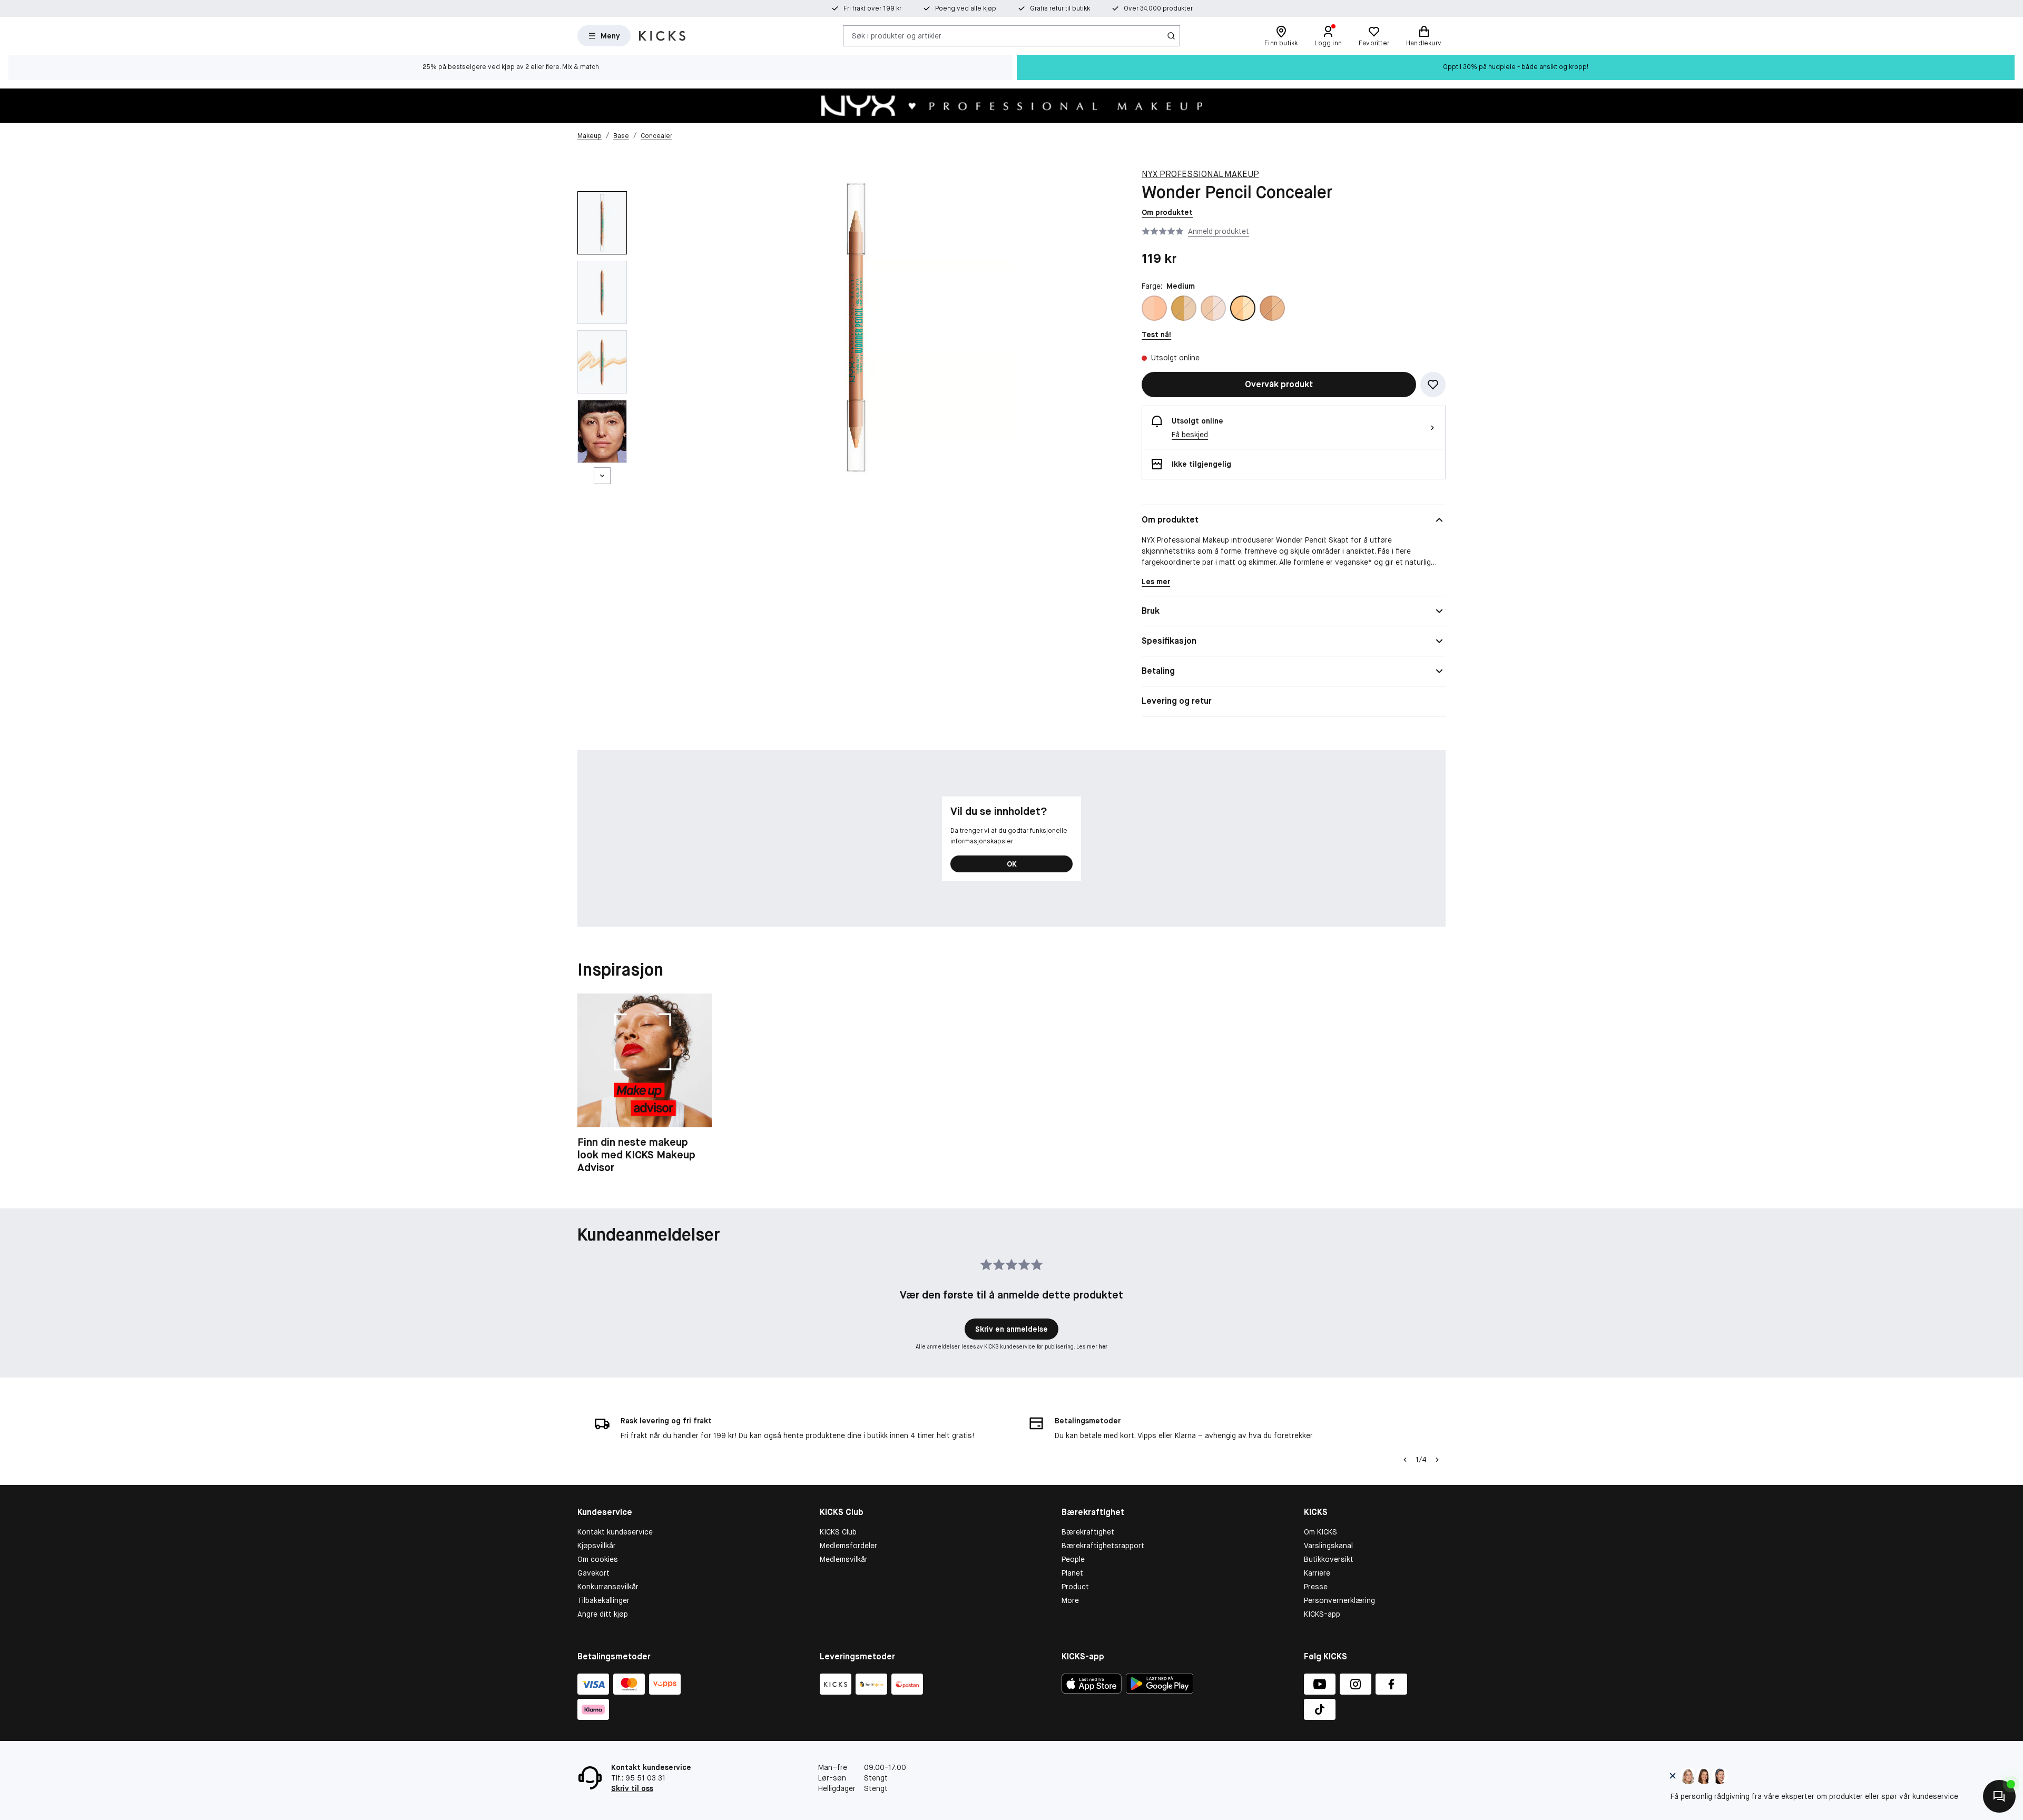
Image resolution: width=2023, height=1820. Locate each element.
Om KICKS (1320, 1532)
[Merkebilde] (1011, 106)
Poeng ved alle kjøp (966, 8)
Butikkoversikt (1329, 1559)
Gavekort (593, 1573)
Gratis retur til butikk (1060, 8)
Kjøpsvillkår (597, 1546)
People (1073, 1559)
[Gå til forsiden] (662, 36)
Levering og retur (1177, 701)
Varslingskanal (1328, 1546)
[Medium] (1243, 308)
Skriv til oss (632, 1788)
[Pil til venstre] (1405, 1460)
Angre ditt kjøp (603, 1614)
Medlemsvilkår (844, 1559)
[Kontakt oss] (1999, 1796)
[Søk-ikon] (1171, 36)
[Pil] (1437, 1460)
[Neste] (602, 476)
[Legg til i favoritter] (1433, 385)
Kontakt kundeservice (615, 1532)
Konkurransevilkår (608, 1587)
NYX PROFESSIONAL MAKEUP (1200, 174)
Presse (1316, 1587)
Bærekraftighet (1088, 1532)
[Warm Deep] (1272, 308)
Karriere (1317, 1573)
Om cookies (598, 1559)
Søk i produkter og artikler (897, 35)
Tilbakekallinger (603, 1600)
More (1070, 1600)
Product (1075, 1587)
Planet (1072, 1573)
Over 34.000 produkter (1158, 8)
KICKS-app (1322, 1614)
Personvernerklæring (1339, 1600)
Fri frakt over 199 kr (872, 8)
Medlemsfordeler (848, 1546)
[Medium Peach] (1154, 308)
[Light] (1213, 308)
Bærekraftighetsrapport (1103, 1546)
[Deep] (1184, 308)
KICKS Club (838, 1532)
